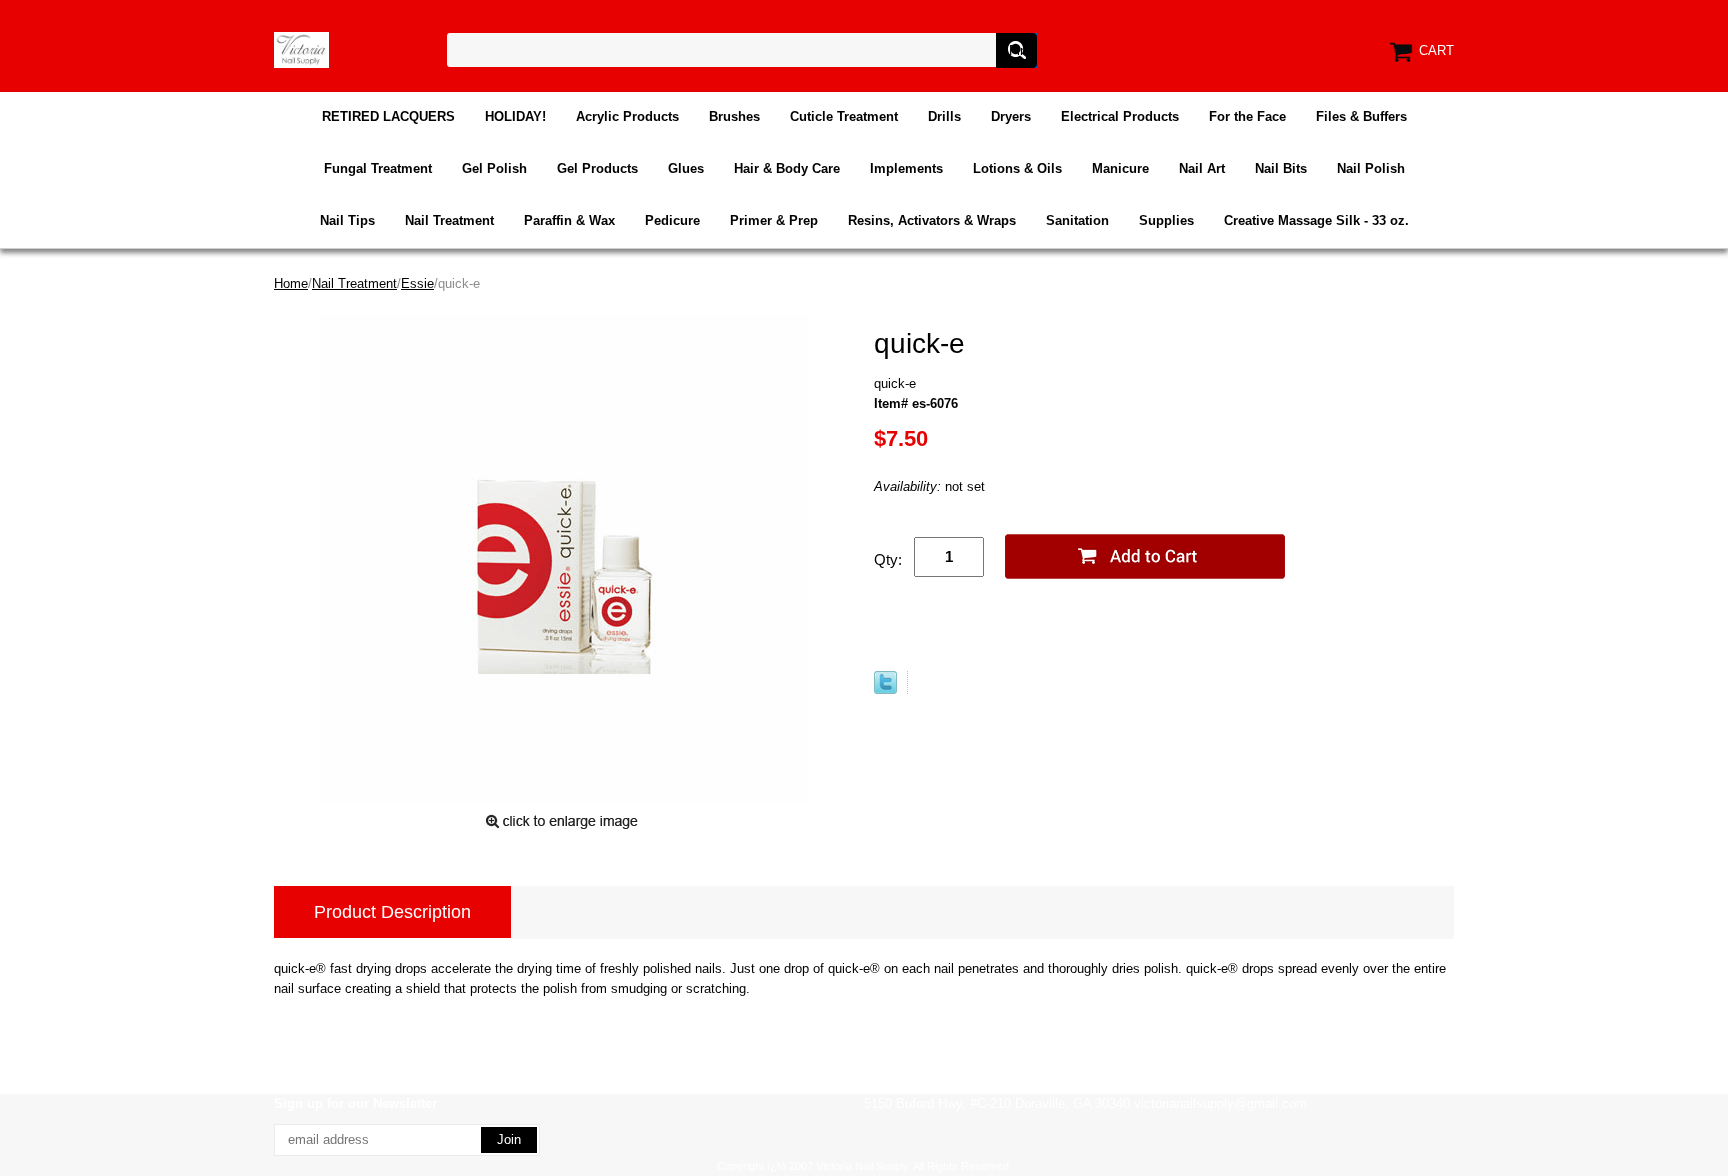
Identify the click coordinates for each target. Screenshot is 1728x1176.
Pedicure (672, 220)
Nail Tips (347, 220)
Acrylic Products (627, 116)
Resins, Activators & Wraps (932, 220)
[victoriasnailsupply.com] (301, 48)
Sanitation (1077, 220)
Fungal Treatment (378, 168)
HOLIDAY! (515, 116)
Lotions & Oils (1017, 168)
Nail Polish (1371, 168)
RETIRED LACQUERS (388, 116)
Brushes (734, 116)
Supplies (1166, 220)
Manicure (1120, 168)
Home (291, 283)
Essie (417, 283)
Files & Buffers (1361, 116)
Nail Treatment (449, 220)
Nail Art (1202, 168)
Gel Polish (494, 168)
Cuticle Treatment (844, 116)
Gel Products (597, 168)
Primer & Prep (774, 220)
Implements (906, 168)
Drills (944, 116)
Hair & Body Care (787, 168)
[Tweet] (885, 689)
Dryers (1011, 116)
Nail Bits (1281, 168)
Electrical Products (1120, 116)
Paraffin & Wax (569, 220)
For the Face (1247, 116)
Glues (686, 168)
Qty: (888, 559)
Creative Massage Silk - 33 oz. (1316, 220)
